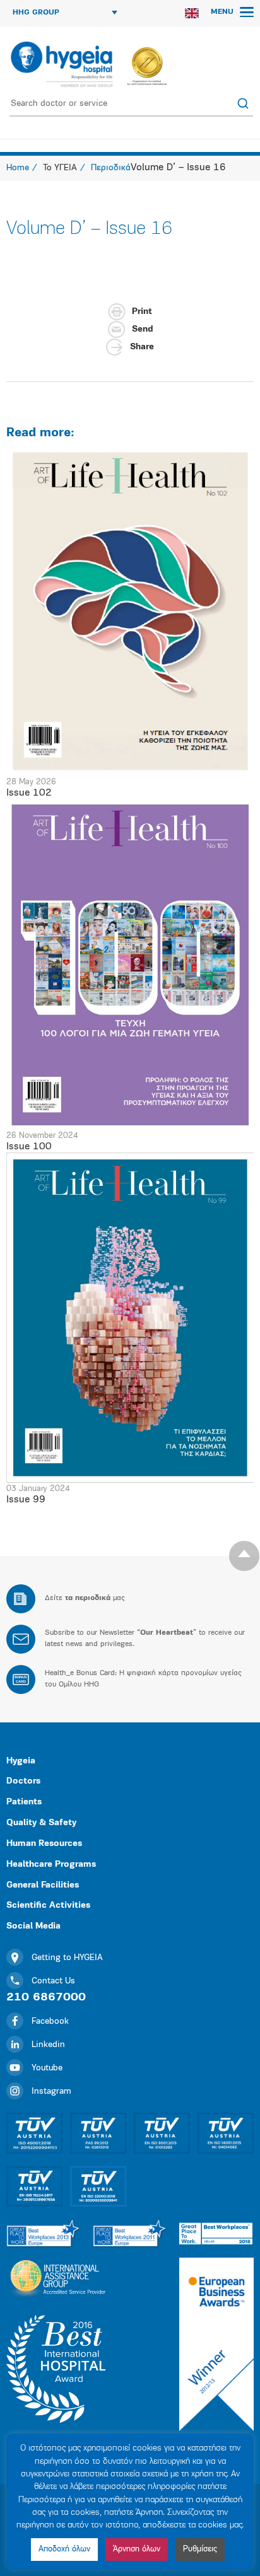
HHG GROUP (36, 13)
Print (142, 312)
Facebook (50, 2022)
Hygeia (21, 1761)
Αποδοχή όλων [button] (64, 2549)
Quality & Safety (41, 1823)
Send (142, 329)
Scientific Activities (48, 1906)
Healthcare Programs (51, 1865)
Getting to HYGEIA (67, 1958)
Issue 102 (29, 793)
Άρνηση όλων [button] (137, 2549)
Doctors (23, 1781)
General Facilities (43, 1885)
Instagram (51, 2092)
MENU (223, 12)
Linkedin (48, 2045)
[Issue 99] (130, 1317)
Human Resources (44, 1844)
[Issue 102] (130, 611)
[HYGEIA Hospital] (61, 64)
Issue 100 (29, 1147)
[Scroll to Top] (244, 1556)
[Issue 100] (130, 964)
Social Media (33, 1926)
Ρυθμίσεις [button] (200, 2549)
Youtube (47, 2068)
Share (142, 347)
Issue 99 (26, 1500)
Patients (24, 1802)
